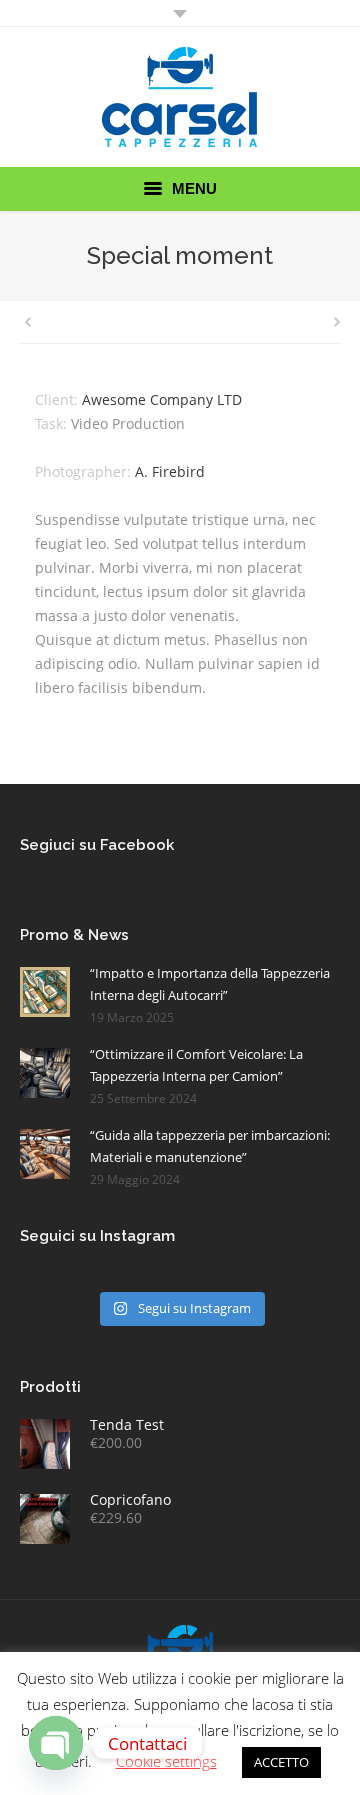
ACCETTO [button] (281, 1762)
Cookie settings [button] (166, 1761)
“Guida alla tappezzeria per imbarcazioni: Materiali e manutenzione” (210, 1146)
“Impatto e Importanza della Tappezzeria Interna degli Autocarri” (210, 984)
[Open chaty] (56, 1743)
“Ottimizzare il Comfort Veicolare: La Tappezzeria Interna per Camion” (196, 1065)
